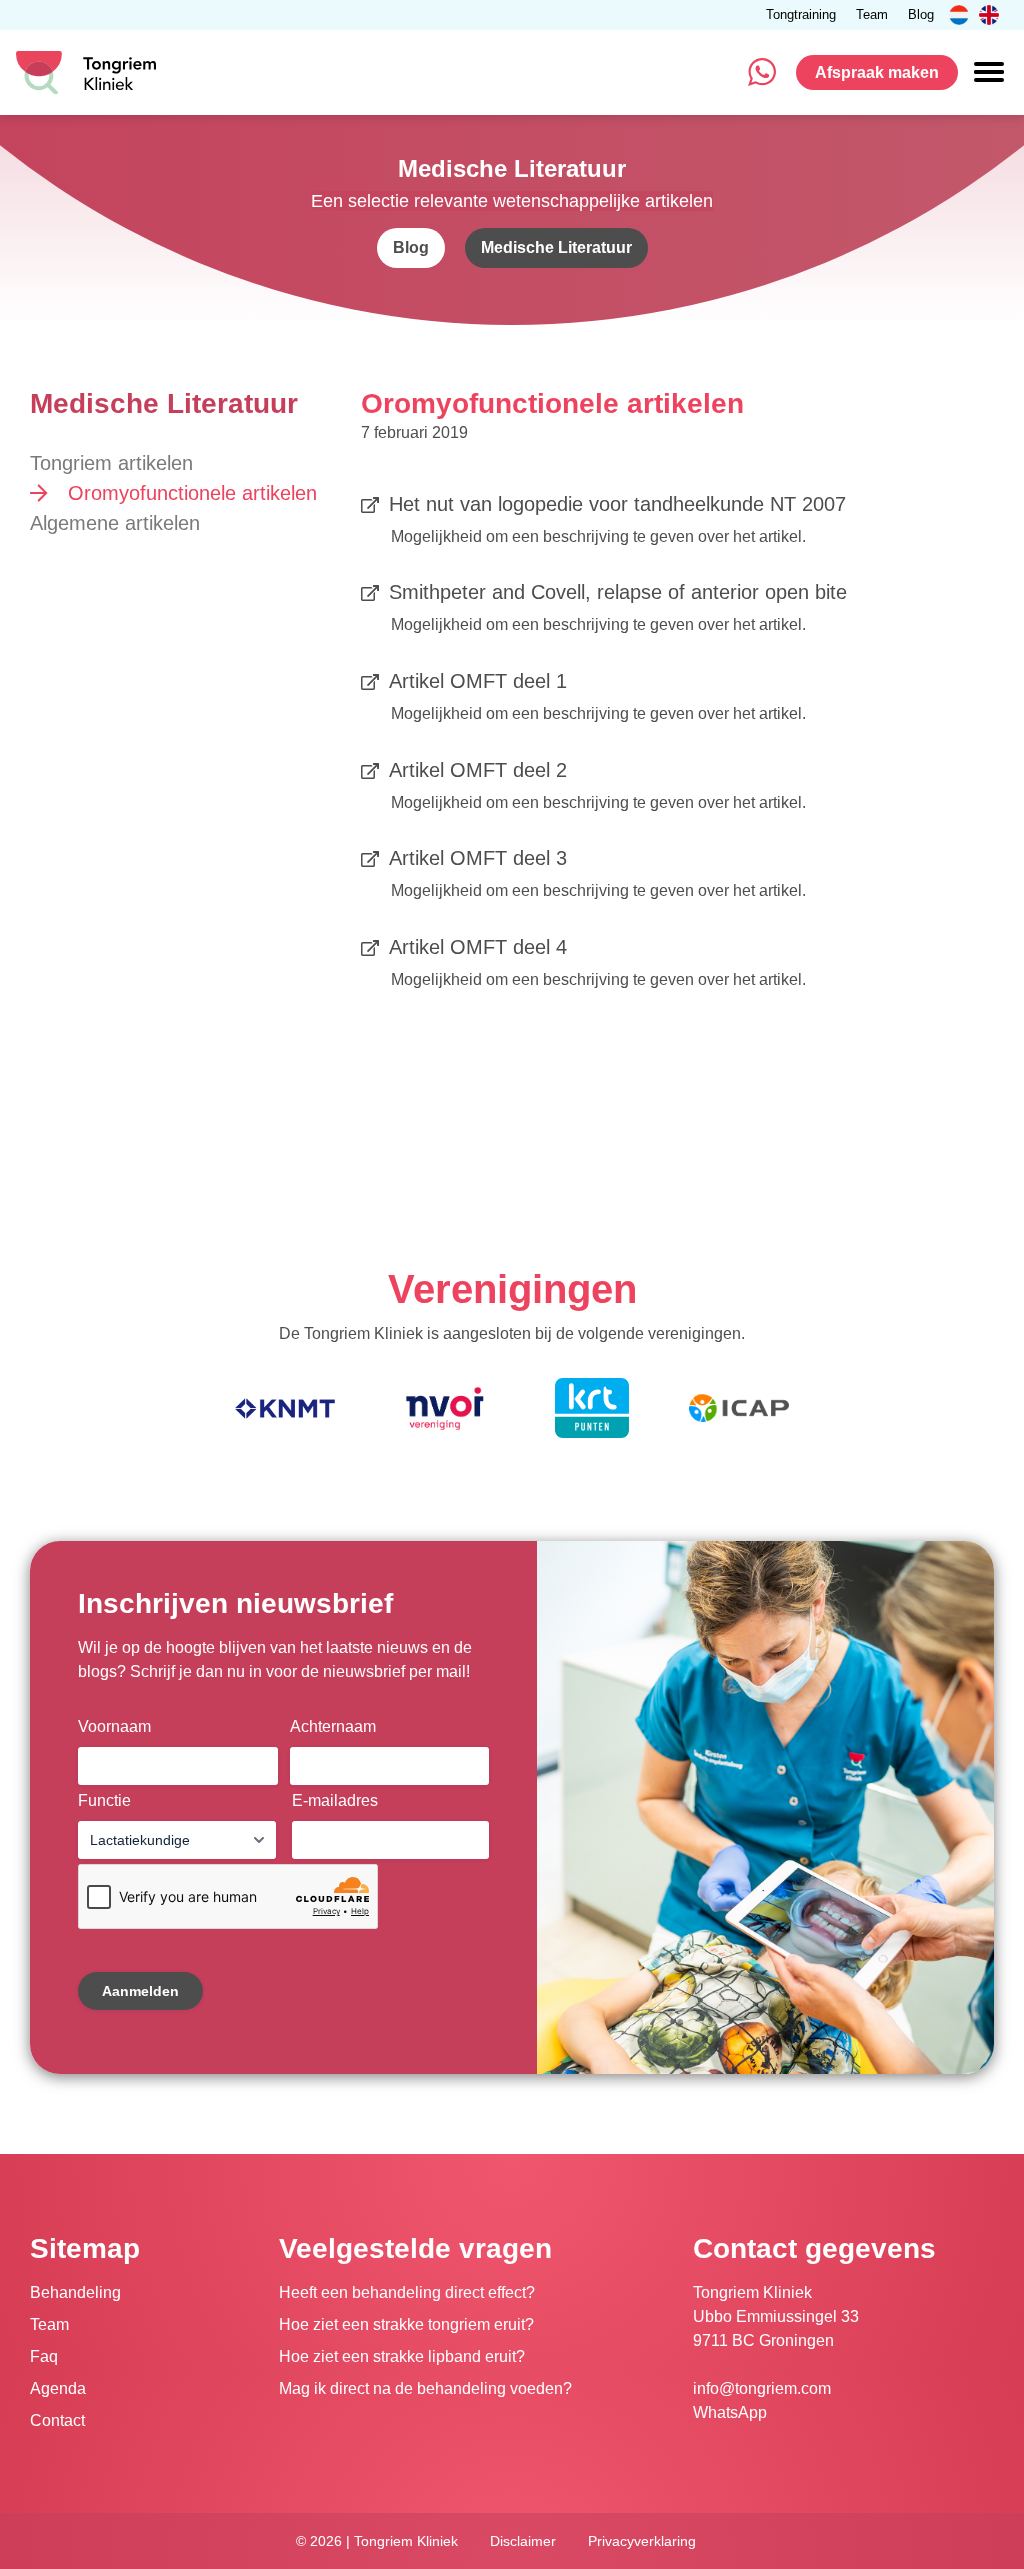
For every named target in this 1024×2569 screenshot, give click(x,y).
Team (872, 15)
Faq (44, 2356)
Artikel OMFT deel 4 (478, 947)
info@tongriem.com (762, 2388)
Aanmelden (140, 1991)
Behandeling (75, 2292)
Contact (57, 2420)
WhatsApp (730, 2412)
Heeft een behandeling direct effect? (407, 2292)
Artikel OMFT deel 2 (478, 770)
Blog (921, 15)
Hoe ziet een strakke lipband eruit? (402, 2356)
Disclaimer (523, 2541)
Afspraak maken (877, 72)
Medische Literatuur (556, 247)
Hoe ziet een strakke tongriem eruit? (406, 2324)
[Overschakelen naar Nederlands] (959, 15)
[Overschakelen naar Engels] (989, 15)
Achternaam (333, 1726)
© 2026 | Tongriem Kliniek (377, 2541)
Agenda (58, 2388)
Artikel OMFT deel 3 (478, 858)
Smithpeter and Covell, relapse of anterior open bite (618, 592)
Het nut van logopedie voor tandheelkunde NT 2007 (617, 504)
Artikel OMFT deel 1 (478, 681)
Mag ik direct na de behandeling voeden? (425, 2388)
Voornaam (114, 1726)
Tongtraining (801, 15)
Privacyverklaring (642, 2541)
